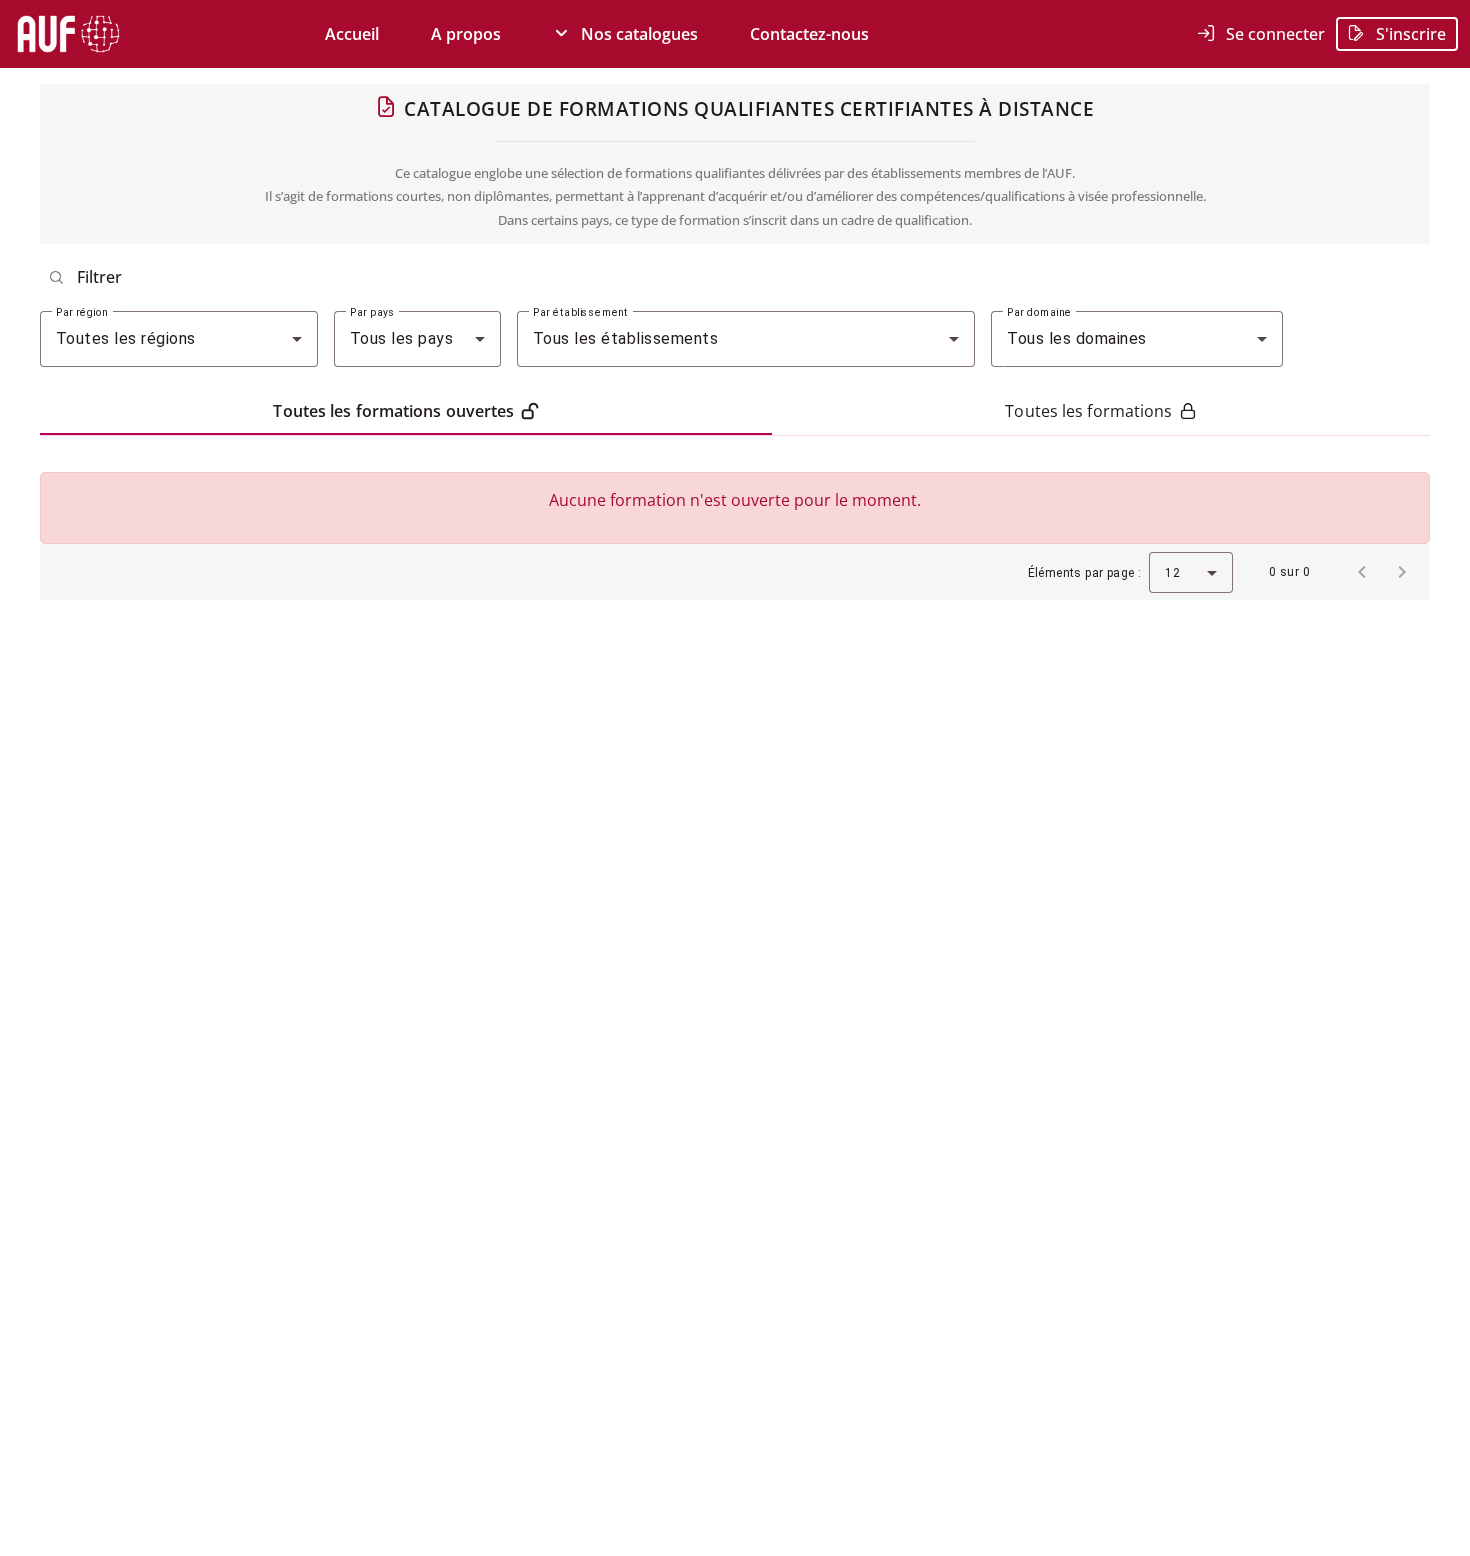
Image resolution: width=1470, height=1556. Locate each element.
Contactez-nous (809, 34)
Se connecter (1269, 34)
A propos (466, 34)
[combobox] (179, 339)
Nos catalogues (633, 34)
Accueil (352, 34)
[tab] (406, 411)
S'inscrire (1405, 34)
